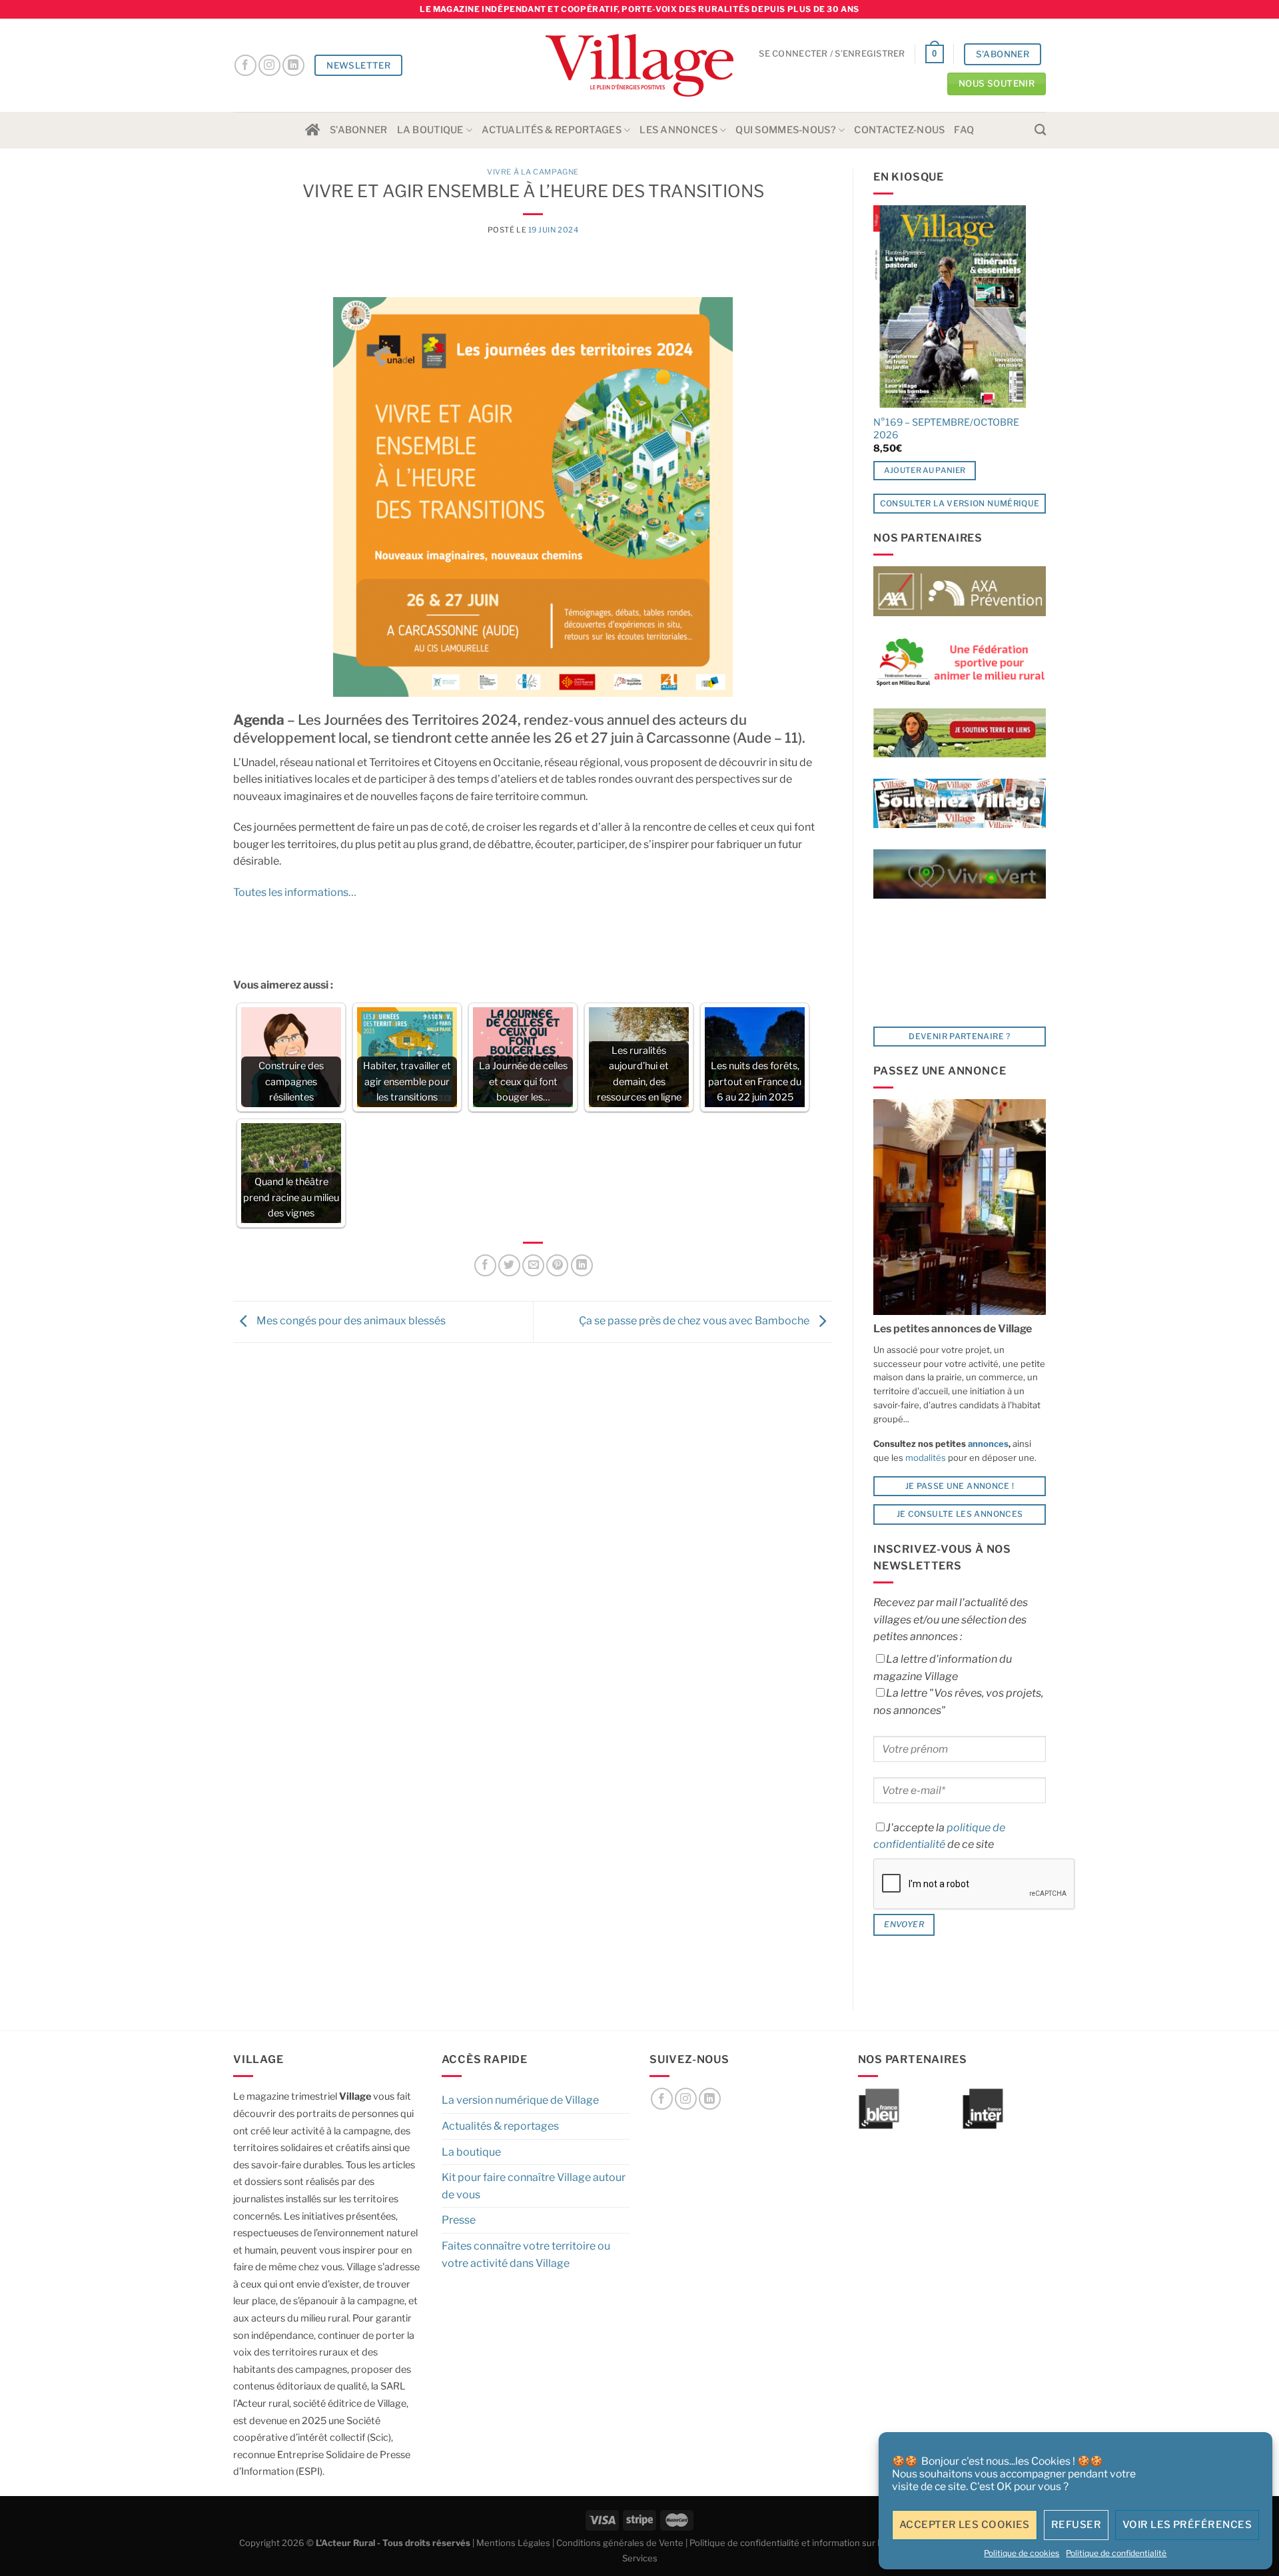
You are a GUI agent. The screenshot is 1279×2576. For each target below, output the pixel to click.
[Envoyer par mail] (533, 1265)
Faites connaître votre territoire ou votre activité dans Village (526, 2255)
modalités (926, 1458)
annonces (987, 1444)
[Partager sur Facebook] (485, 1265)
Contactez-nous (899, 130)
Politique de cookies (1022, 2553)
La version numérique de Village (520, 2100)
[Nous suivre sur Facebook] (245, 66)
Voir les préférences (1187, 2525)
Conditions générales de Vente (620, 2543)
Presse (459, 2220)
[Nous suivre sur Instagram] (269, 66)
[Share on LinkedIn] (582, 1265)
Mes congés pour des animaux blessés (350, 1321)
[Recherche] (1040, 130)
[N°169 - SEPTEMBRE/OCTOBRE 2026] (950, 306)
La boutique (430, 130)
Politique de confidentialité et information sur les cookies (806, 2543)
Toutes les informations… (295, 892)
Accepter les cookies (965, 2525)
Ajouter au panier (925, 470)
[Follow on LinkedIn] (293, 66)
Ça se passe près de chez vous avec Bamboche (695, 1321)
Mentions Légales (513, 2543)
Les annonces (678, 130)
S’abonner (359, 130)
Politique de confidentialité (1116, 2553)
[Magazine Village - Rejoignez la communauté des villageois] (640, 66)
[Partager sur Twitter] (509, 1265)
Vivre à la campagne (533, 172)
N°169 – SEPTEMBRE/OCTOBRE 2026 (946, 429)
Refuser (1076, 2525)
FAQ (964, 130)
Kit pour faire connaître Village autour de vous (534, 2186)
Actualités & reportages (552, 130)
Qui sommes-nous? (786, 130)
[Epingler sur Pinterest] (557, 1265)
